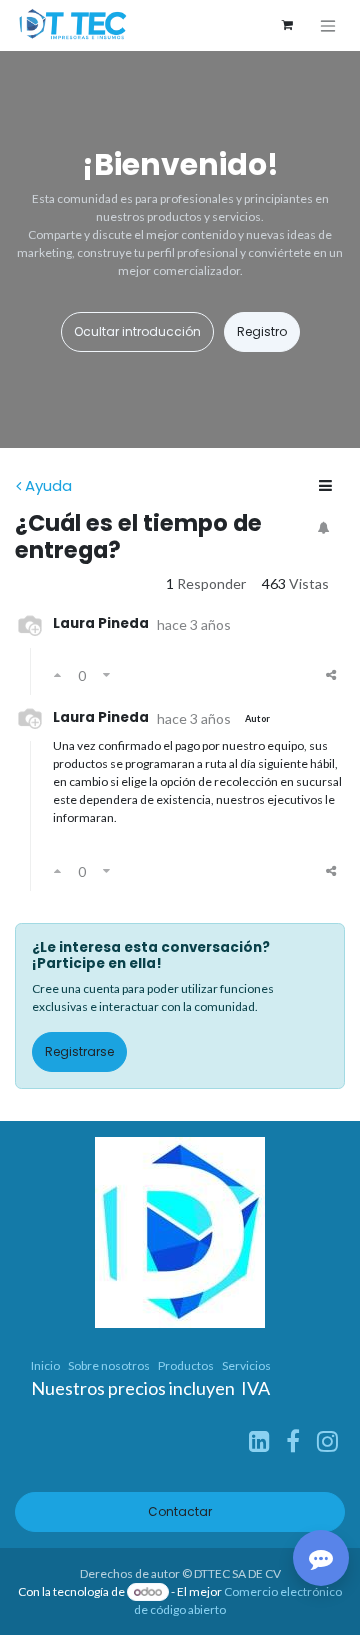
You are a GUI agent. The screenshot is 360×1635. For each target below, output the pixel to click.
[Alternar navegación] (328, 25)
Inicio (45, 1365)
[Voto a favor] (57, 675)
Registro (262, 331)
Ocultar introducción (137, 331)
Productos (186, 1365)
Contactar (180, 1511)
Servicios (246, 1365)
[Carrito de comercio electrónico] (287, 25)
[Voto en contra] (106, 675)
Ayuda (48, 485)
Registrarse (79, 1051)
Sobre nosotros (109, 1365)
